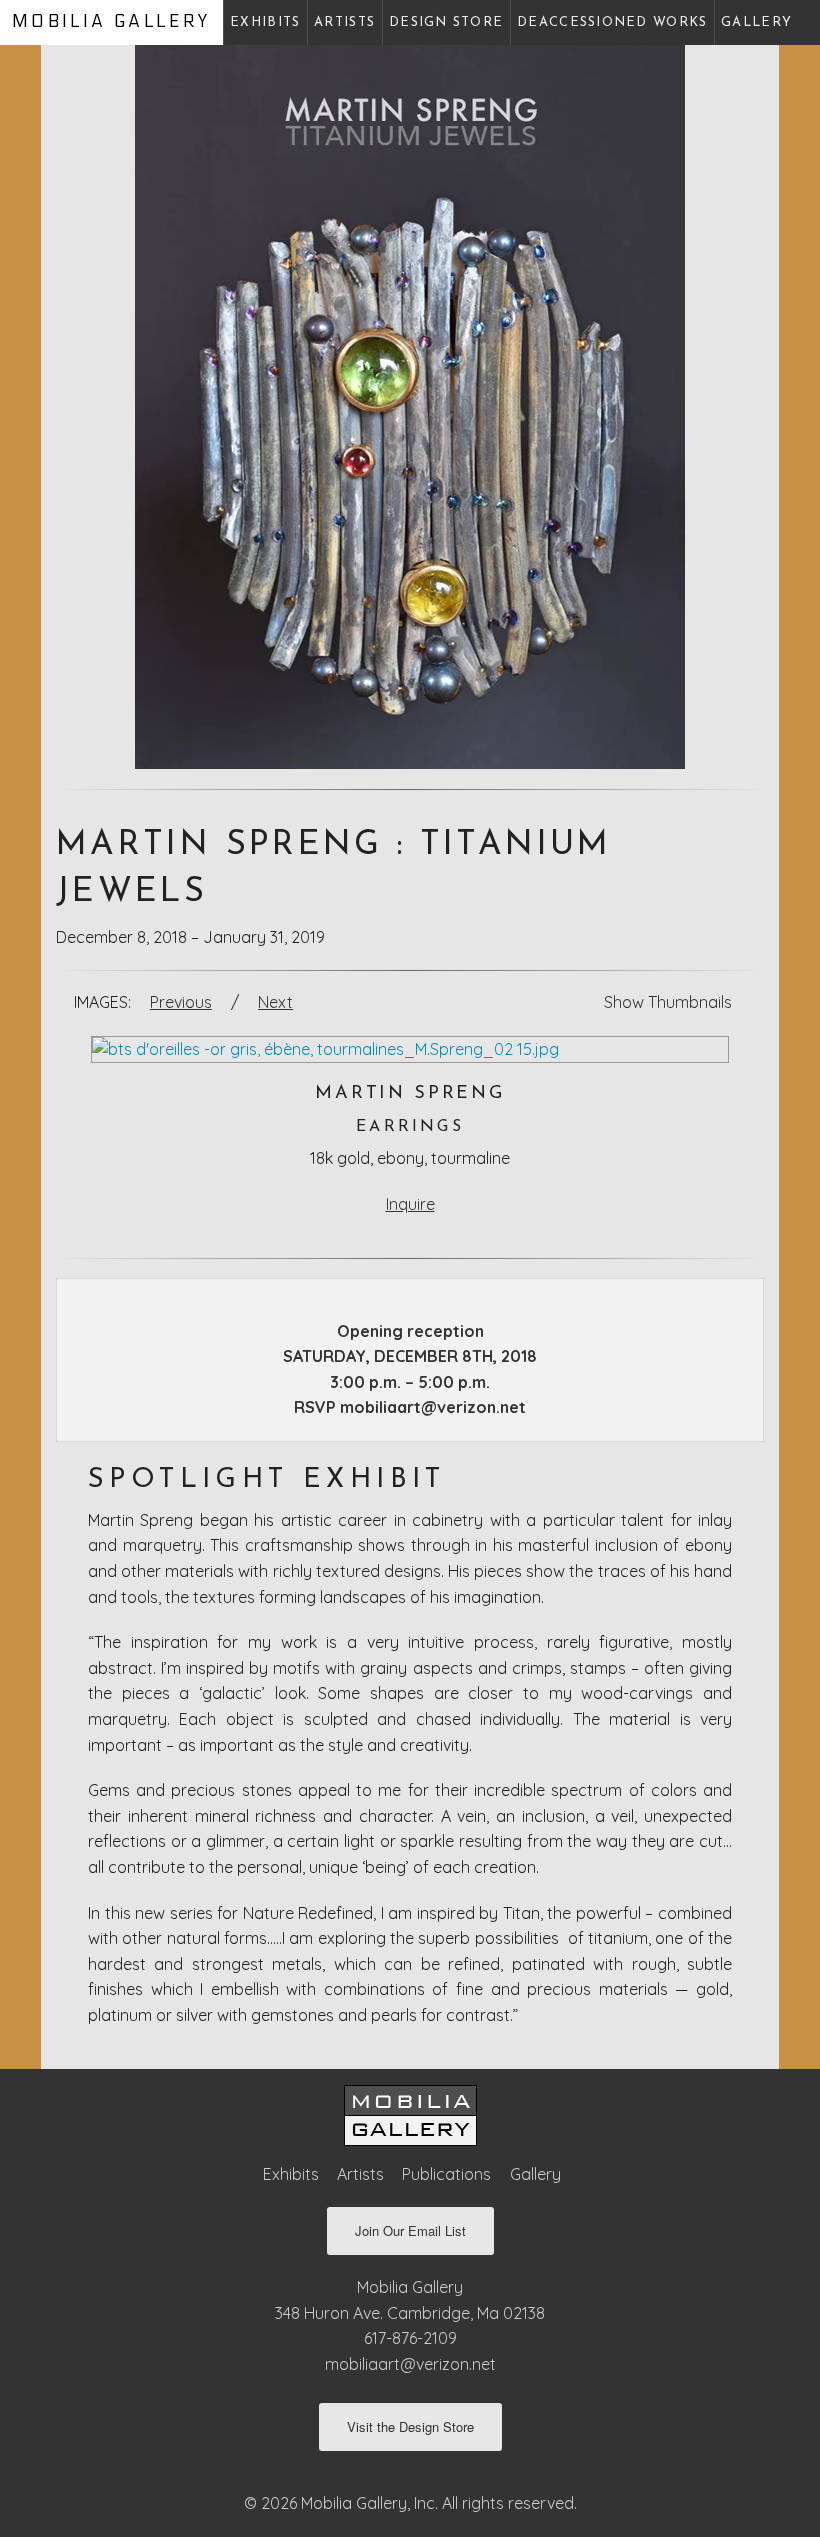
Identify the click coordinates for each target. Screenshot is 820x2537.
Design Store (446, 22)
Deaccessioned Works (612, 22)
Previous (181, 1002)
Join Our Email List (410, 2230)
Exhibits (265, 22)
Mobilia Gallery (111, 22)
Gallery (756, 22)
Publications (446, 2174)
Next (275, 1002)
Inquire (410, 1204)
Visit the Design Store (410, 2426)
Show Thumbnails (668, 1002)
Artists (344, 22)
